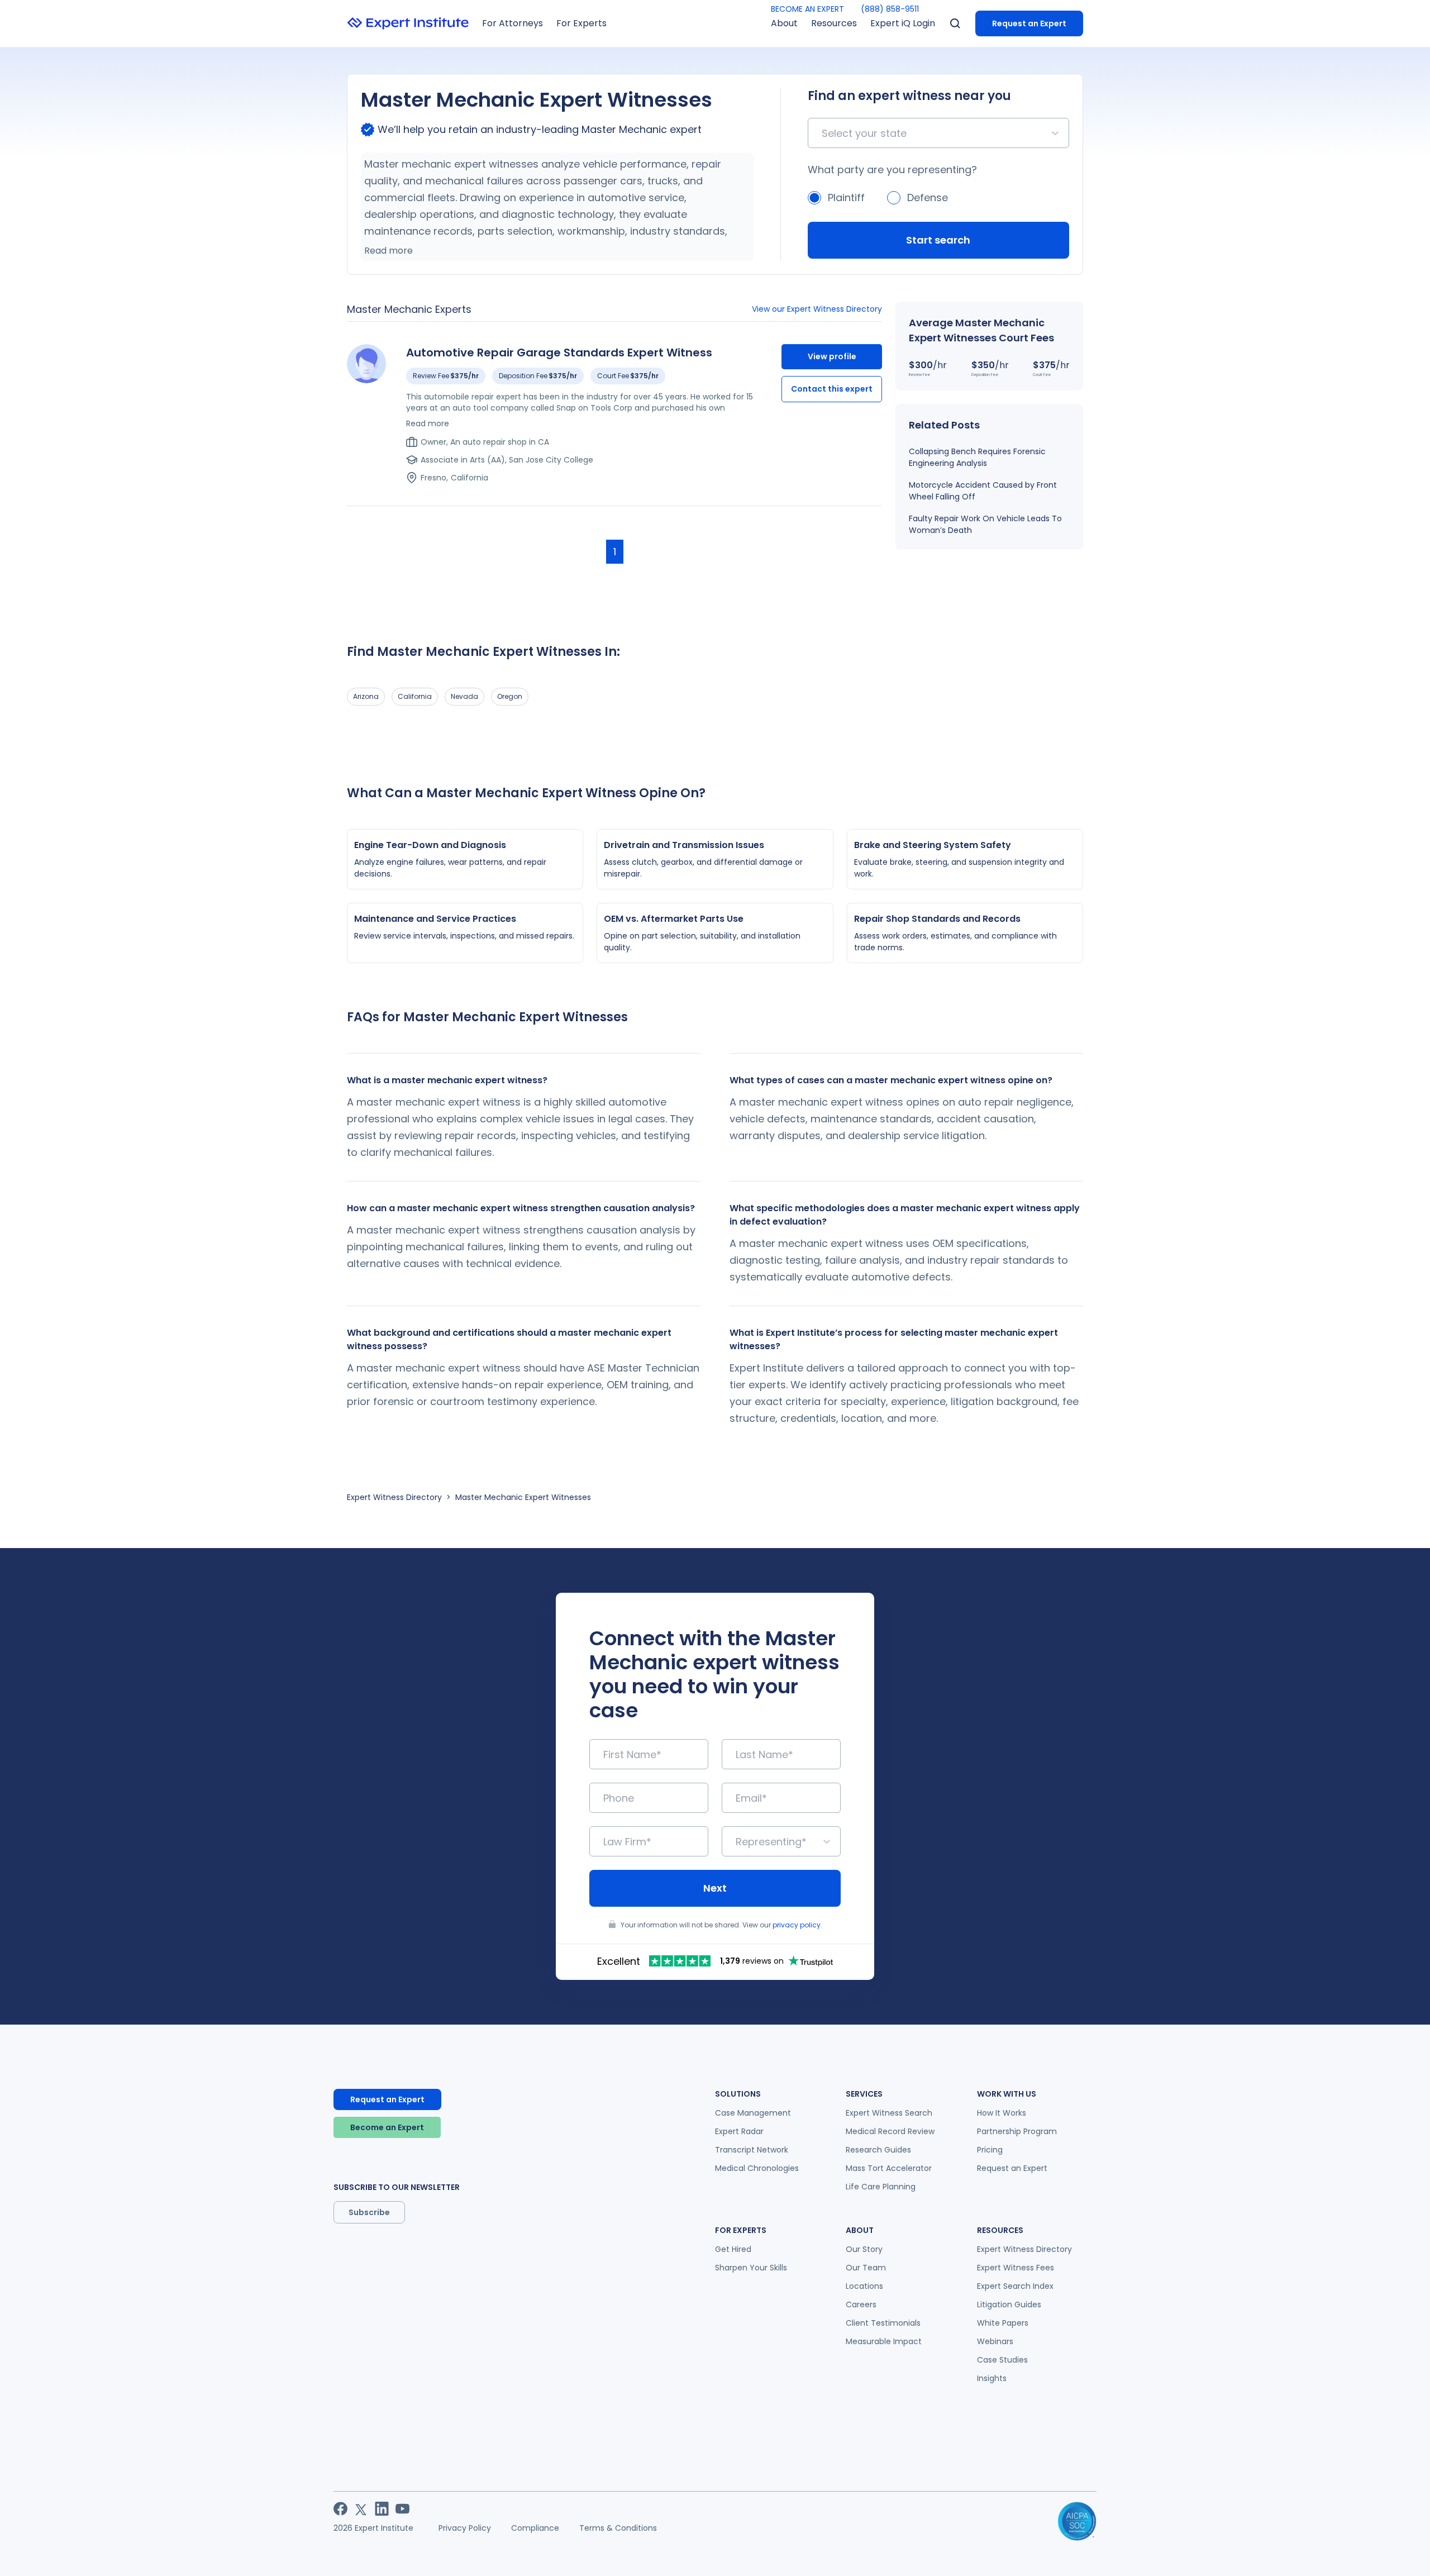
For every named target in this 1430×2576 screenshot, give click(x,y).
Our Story (864, 2249)
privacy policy (797, 1925)
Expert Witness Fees (1016, 2268)
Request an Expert (1029, 23)
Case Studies (1002, 2360)
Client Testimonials (883, 2323)
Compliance (535, 2528)
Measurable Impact (884, 2341)
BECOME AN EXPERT (807, 9)
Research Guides (878, 2150)
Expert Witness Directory (394, 1497)
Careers (861, 2304)
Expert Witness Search (889, 2113)
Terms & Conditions (618, 2528)
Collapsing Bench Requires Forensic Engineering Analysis (977, 457)
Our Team (866, 2268)
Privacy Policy (465, 2528)
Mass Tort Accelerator (889, 2168)
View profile (832, 356)
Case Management (753, 2113)
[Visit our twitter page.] (361, 2509)
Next (715, 1888)
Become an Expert (387, 2127)
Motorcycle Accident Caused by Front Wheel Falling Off (983, 491)
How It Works (1002, 2113)
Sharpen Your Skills (751, 2268)
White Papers (1003, 2323)
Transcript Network (752, 2150)
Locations (864, 2286)
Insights (992, 2378)
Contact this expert (832, 389)
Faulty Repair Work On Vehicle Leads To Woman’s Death (985, 524)
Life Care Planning (881, 2187)
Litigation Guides (1009, 2304)
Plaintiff (846, 197)
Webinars (995, 2341)
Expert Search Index (1015, 2286)
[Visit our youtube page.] (402, 2509)
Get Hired (733, 2249)
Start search (938, 240)
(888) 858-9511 (890, 9)
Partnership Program (1017, 2131)
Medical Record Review (890, 2131)
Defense (928, 197)
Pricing (990, 2150)
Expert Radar (739, 2131)
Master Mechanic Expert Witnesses (523, 1497)
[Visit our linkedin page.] (382, 2509)
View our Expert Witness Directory (817, 309)
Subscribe (369, 2212)
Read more (389, 251)
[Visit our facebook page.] (340, 2509)
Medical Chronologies (757, 2168)
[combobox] (823, 133)
